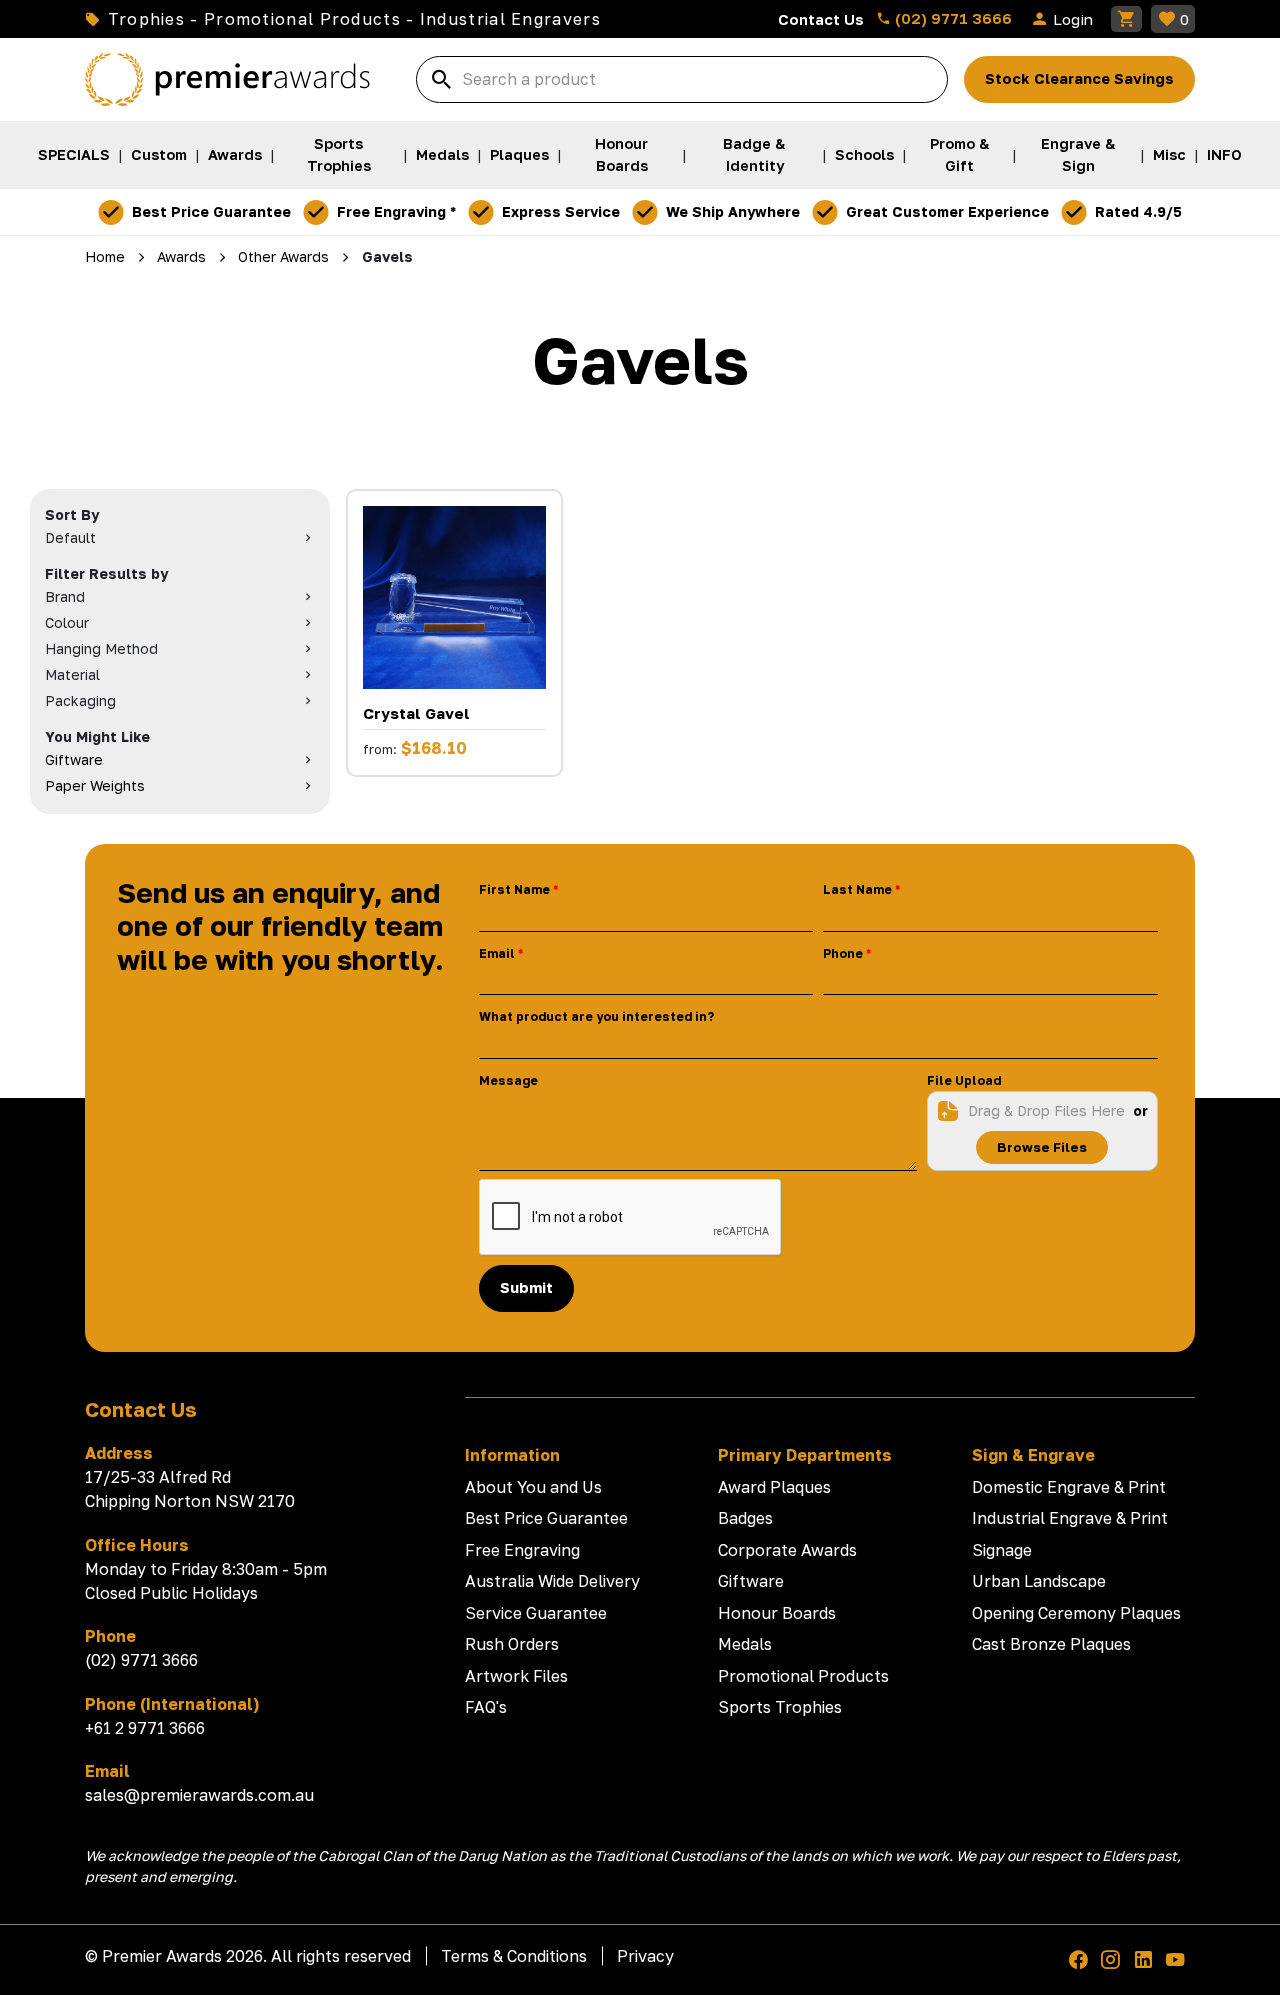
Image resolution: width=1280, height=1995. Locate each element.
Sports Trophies (339, 154)
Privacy (645, 1956)
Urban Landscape (1039, 1581)
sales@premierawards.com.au (199, 1795)
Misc (1169, 154)
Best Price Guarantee (546, 1518)
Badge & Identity (754, 154)
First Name (514, 889)
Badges (745, 1518)
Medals (442, 154)
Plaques (519, 154)
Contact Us (821, 19)
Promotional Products (803, 1676)
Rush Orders (512, 1644)
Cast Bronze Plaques (1051, 1644)
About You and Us (533, 1487)
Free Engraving (522, 1550)
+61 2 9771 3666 (145, 1728)
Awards (235, 154)
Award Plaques (774, 1487)
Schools (864, 154)
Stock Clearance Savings (1079, 78)
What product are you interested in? (596, 1016)
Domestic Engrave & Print (1069, 1487)
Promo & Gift (960, 154)
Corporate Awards (787, 1550)
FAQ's (486, 1707)
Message (508, 1080)
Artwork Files (516, 1676)
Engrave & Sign (1078, 154)
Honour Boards (621, 154)
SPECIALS (74, 154)
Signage (1002, 1550)
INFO (1224, 154)
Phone (843, 953)
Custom (159, 154)
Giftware (751, 1581)
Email (497, 953)
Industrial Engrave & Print (1070, 1518)
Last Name (857, 889)
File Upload (964, 1080)
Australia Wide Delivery (552, 1581)
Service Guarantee (536, 1613)
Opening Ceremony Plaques (1076, 1613)
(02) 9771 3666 (951, 18)
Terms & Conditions (514, 1956)
